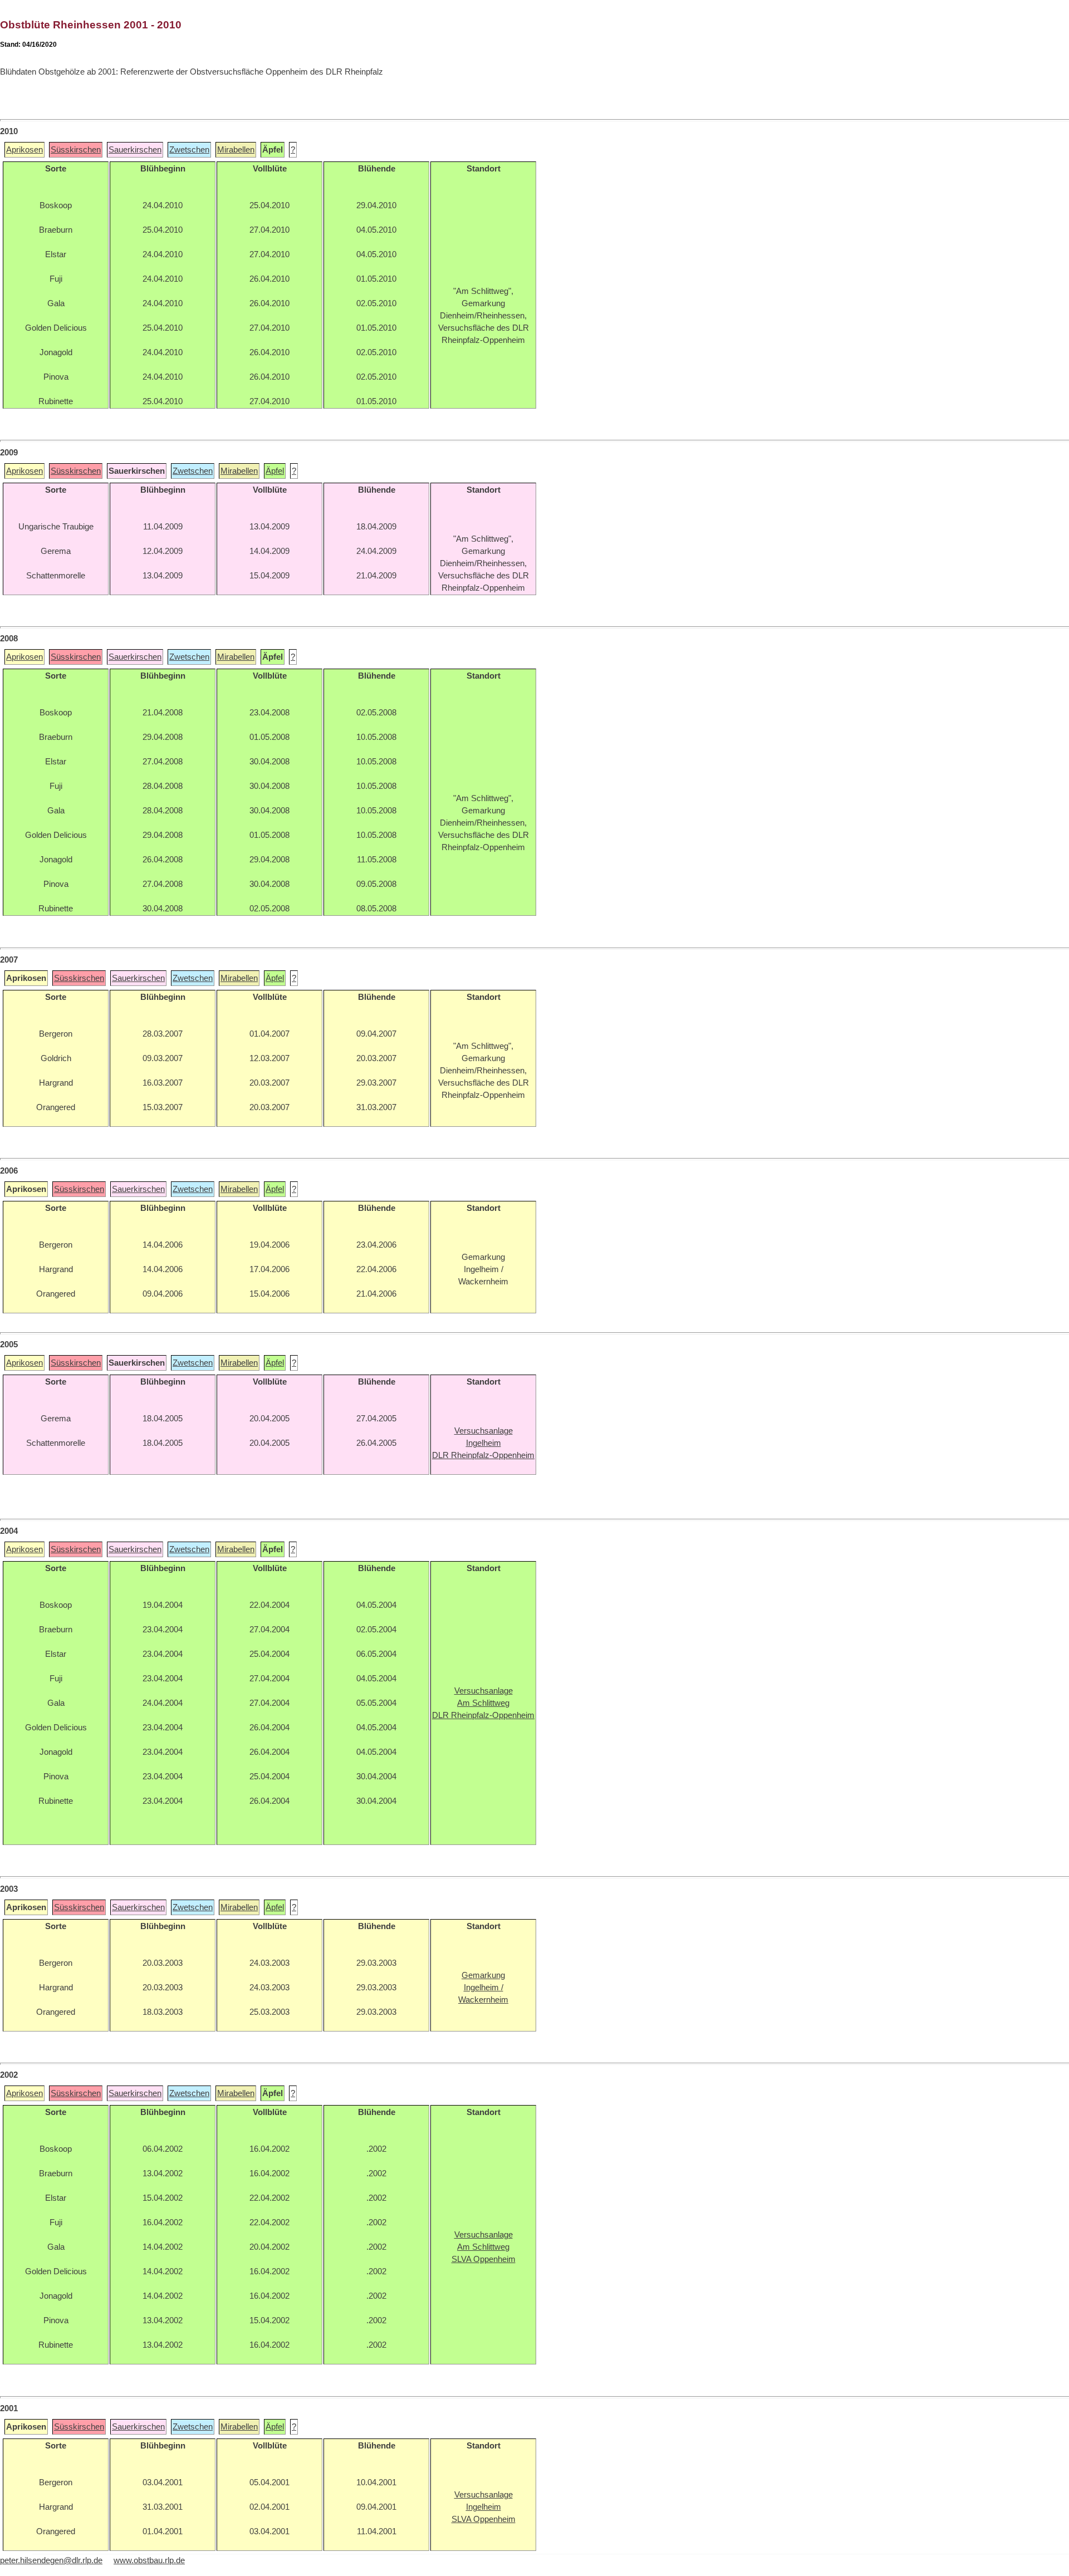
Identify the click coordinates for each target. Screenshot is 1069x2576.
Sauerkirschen (135, 150)
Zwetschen (189, 150)
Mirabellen (236, 150)
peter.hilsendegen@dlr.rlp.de (51, 2560)
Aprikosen (24, 150)
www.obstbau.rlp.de (149, 2560)
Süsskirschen (76, 150)
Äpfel (275, 471)
